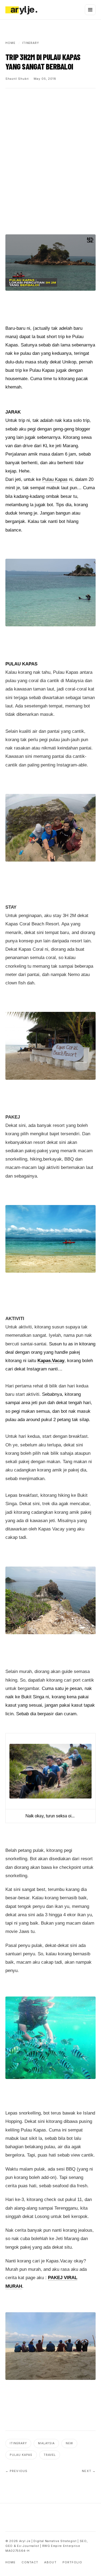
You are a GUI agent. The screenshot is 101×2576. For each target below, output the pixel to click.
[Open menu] (90, 10)
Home (11, 2562)
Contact (30, 2562)
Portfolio (72, 2562)
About (50, 2562)
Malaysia (46, 2443)
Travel (50, 2455)
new (69, 2443)
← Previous (16, 2471)
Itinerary (18, 2443)
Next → (89, 2471)
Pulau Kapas (55, 479)
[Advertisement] (50, 149)
